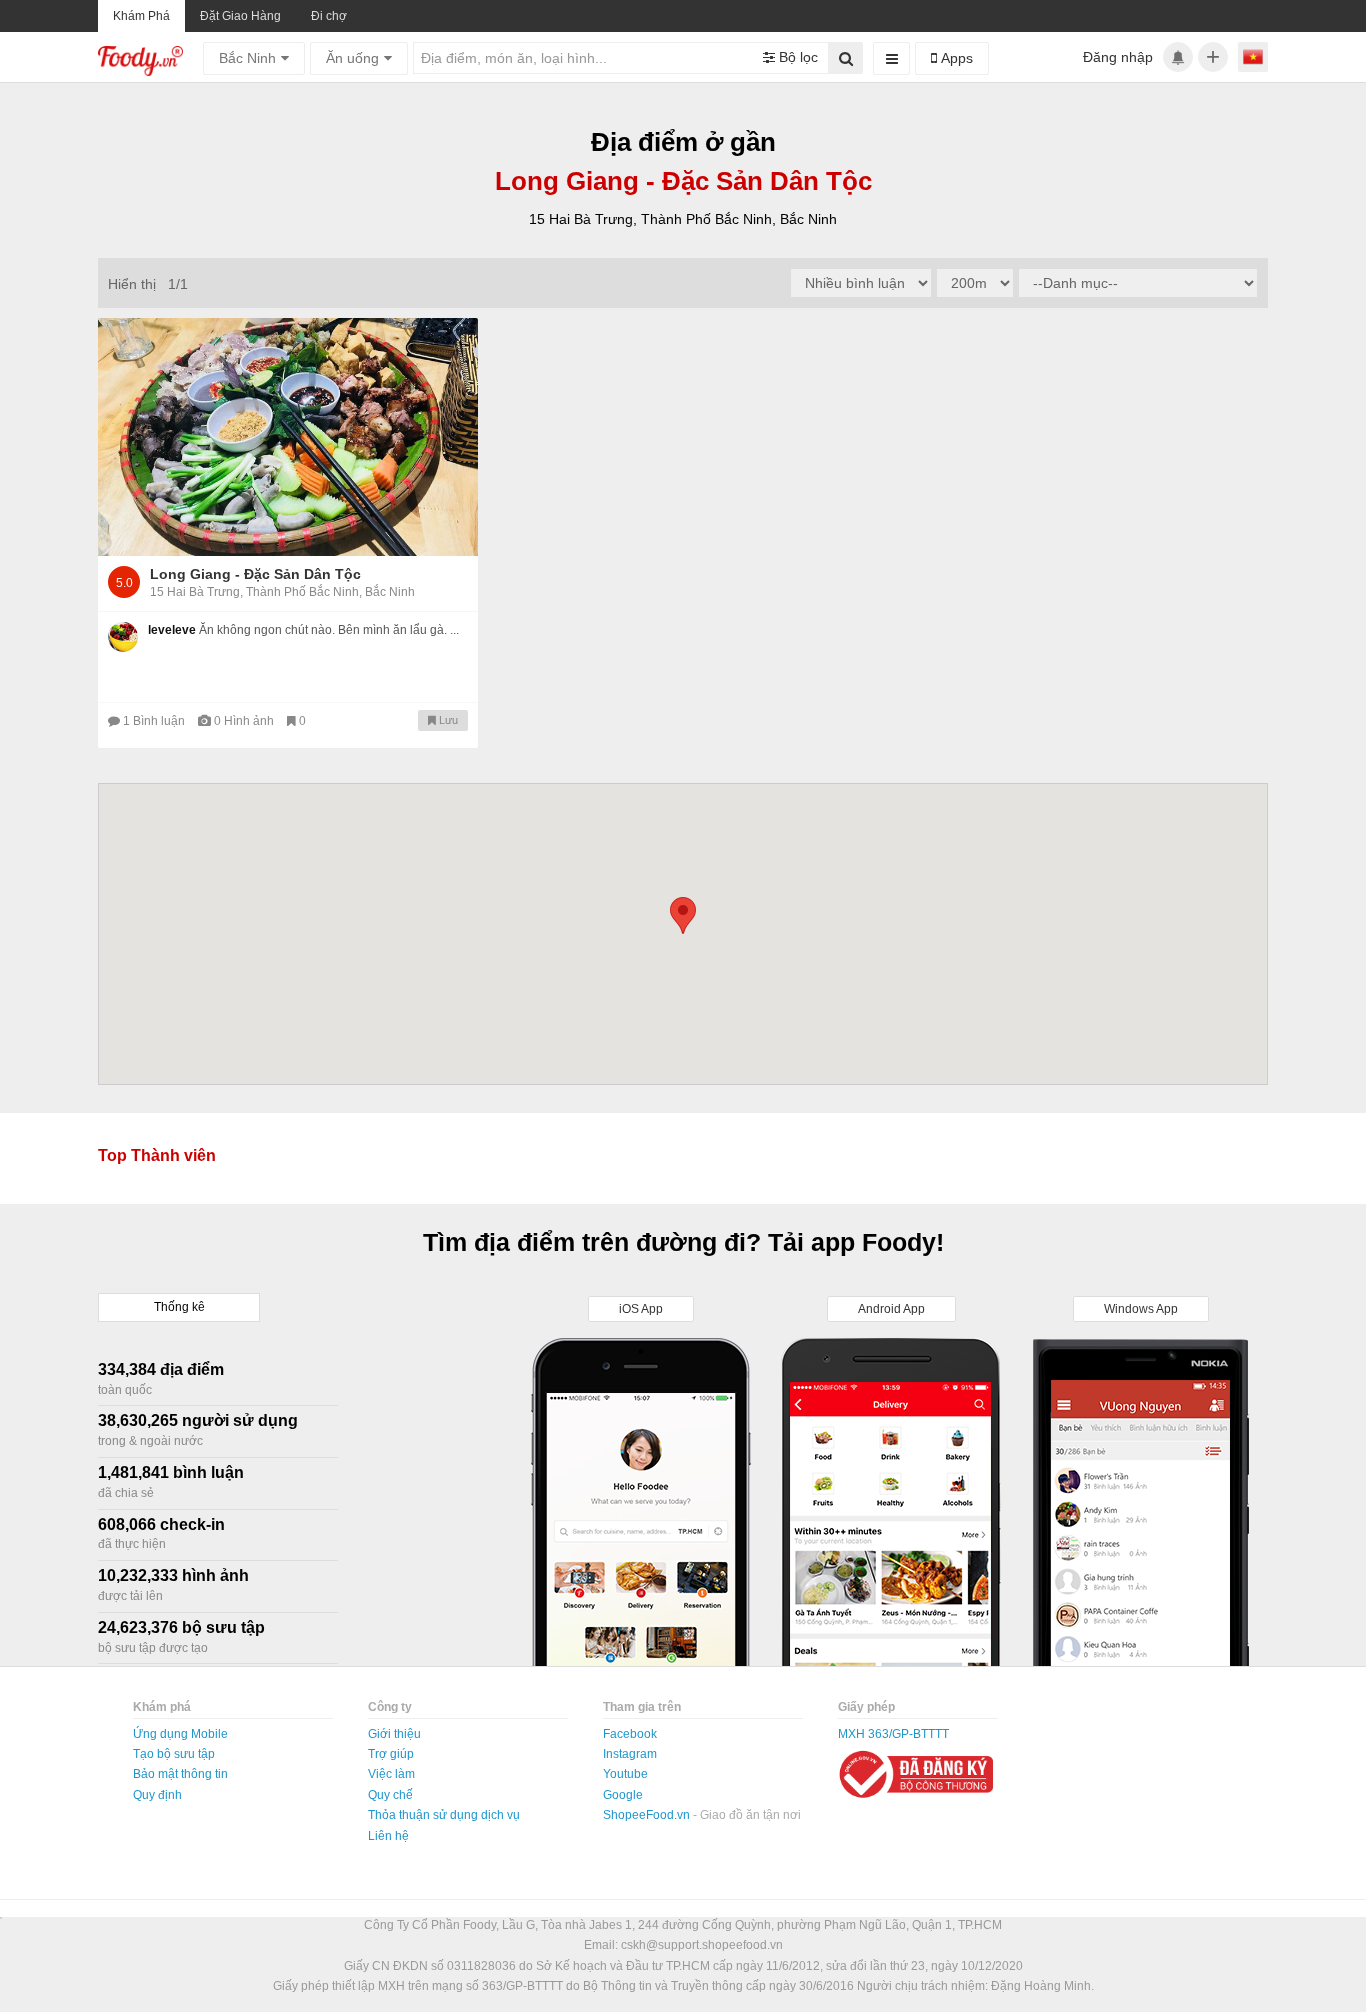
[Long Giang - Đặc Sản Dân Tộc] (288, 437)
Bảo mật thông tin (180, 1774)
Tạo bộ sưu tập (174, 1754)
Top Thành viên (157, 1155)
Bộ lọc (796, 57)
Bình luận (155, 721)
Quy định (157, 1795)
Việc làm (391, 1774)
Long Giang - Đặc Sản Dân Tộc (255, 574)
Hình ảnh (245, 721)
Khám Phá (141, 16)
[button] (683, 915)
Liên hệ (388, 1836)
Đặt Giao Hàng (240, 16)
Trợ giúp (391, 1754)
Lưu (447, 720)
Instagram (630, 1754)
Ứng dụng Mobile (180, 1734)
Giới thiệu (394, 1734)
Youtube (625, 1774)
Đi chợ (329, 16)
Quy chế (390, 1795)
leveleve (172, 630)
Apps (955, 58)
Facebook (630, 1734)
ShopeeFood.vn (648, 1815)
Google (623, 1795)
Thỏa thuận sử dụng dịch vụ (444, 1815)
